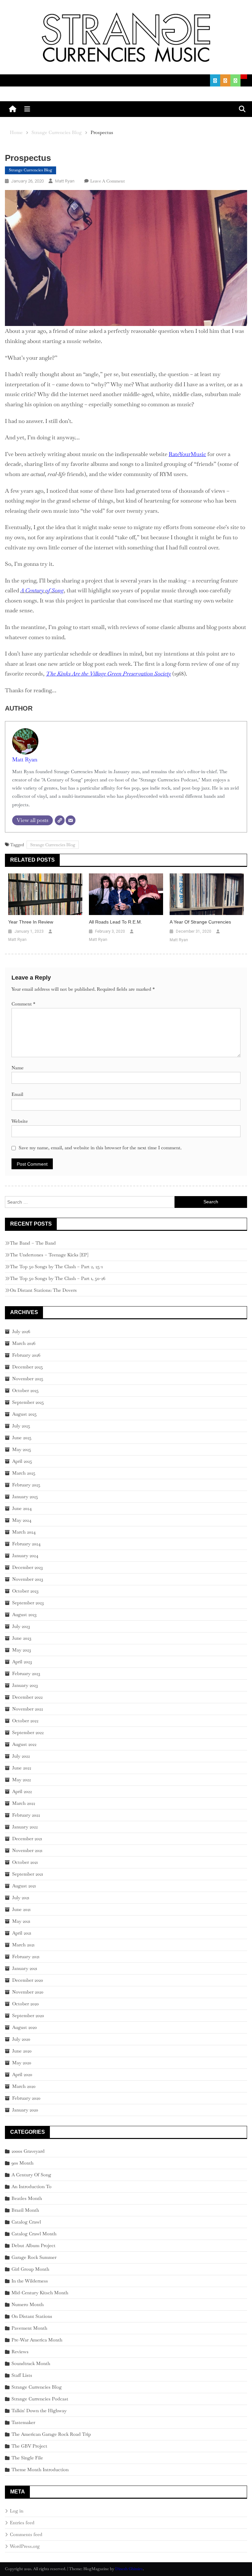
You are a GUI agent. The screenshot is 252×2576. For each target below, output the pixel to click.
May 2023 (21, 1650)
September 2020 (28, 2015)
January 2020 (25, 2110)
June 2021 (21, 1909)
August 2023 (24, 1614)
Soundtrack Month (31, 2363)
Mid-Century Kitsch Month (40, 2293)
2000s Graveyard (28, 2151)
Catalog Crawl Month (34, 2234)
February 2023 (26, 1673)
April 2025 (22, 1461)
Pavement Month (29, 2328)
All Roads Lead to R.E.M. (115, 922)
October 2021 (25, 1862)
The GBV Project (29, 2446)
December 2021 (27, 1839)
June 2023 (22, 1638)
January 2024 (25, 1555)
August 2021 (24, 1886)
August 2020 (24, 2027)
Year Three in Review (31, 922)
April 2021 (22, 1933)
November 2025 (28, 1379)
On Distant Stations (32, 2316)
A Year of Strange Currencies (200, 922)
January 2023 (25, 1685)
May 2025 (22, 1449)
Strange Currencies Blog (31, 170)
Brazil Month (25, 2210)
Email (17, 1094)
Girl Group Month (30, 2269)
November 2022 (28, 1709)
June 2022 (22, 1768)
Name (18, 1068)
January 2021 (25, 1968)
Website (20, 1121)
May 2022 (21, 1780)
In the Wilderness (30, 2281)
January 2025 (25, 1497)
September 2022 (28, 1732)
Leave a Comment (107, 181)
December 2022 (27, 1697)
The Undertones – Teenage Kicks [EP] (49, 1255)
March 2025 (24, 1473)
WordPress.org (25, 2546)
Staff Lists (22, 2375)
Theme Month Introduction (40, 2470)
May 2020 (22, 2063)
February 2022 (26, 1815)
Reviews (20, 2352)
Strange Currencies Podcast (40, 2399)
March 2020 (24, 2086)
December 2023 (27, 1567)
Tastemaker (23, 2422)
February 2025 (26, 1485)
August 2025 (24, 1414)
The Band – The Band (33, 1243)
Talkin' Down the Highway (39, 2411)
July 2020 (21, 2039)
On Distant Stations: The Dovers (43, 1290)
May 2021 (21, 1921)
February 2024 (26, 1544)
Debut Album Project (33, 2245)
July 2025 (21, 1426)
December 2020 (28, 1980)
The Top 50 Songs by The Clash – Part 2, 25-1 (56, 1267)
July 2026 (21, 1331)
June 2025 (22, 1438)
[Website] (60, 820)
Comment (23, 1004)
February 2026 (26, 1355)
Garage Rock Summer (34, 2257)
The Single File (27, 2458)
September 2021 (28, 1874)
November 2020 (28, 1992)
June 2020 (22, 2051)
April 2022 (22, 1791)
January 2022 (25, 1827)
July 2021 (21, 1898)
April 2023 (22, 1662)
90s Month (22, 2163)
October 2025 (25, 1390)
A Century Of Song (31, 2175)
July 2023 (21, 1626)
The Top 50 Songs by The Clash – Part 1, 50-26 (58, 1278)
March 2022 (24, 1803)
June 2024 (22, 1508)
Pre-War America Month (37, 2340)
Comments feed (26, 2534)
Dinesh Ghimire (129, 2569)
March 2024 (24, 1532)
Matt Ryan (65, 181)
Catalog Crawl (26, 2222)
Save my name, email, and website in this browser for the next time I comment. (100, 1148)
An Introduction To (31, 2186)
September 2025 (28, 1402)
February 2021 (26, 1956)
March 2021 (23, 1945)
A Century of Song (42, 590)
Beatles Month (27, 2198)
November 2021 (27, 1850)
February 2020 (26, 2098)
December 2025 (28, 1367)
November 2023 (28, 1579)
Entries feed (22, 2523)
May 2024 (22, 1520)
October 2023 (25, 1591)
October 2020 (25, 2004)
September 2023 (28, 1603)
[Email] (71, 820)
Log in (17, 2511)
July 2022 (21, 1756)
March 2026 (24, 1343)
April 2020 (22, 2074)
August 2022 (24, 1744)
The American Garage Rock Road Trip (51, 2434)
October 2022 (25, 1721)
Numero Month (28, 2304)
